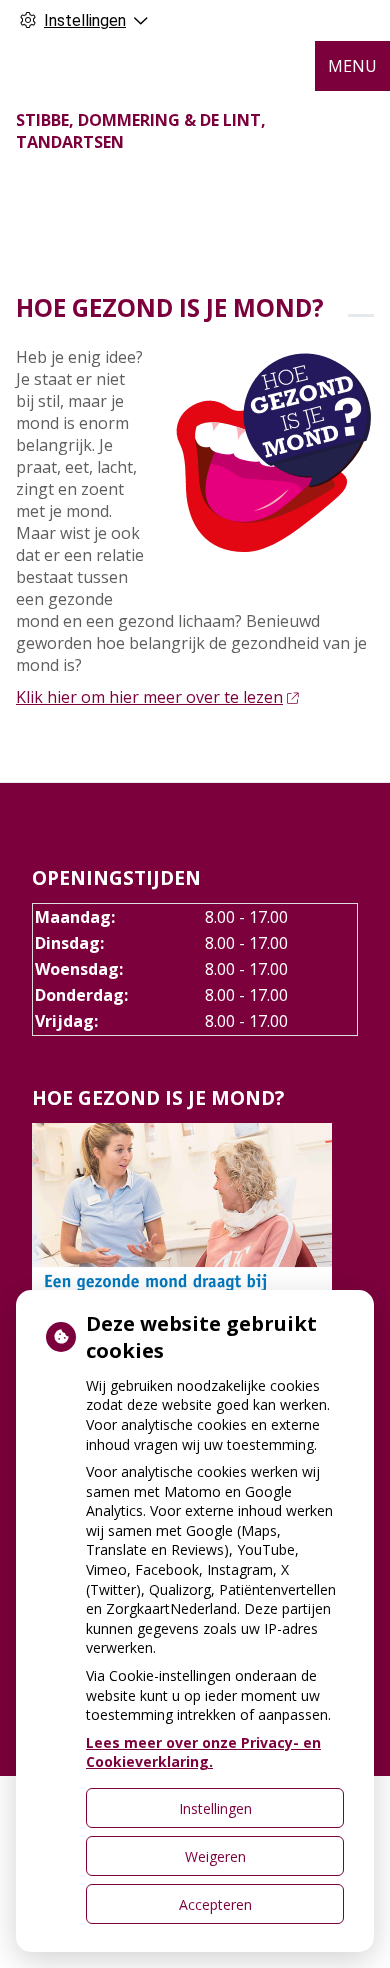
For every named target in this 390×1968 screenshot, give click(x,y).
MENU (352, 66)
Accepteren (215, 1904)
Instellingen (215, 1808)
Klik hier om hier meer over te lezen (149, 697)
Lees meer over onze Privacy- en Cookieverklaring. (203, 1752)
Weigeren (215, 1856)
